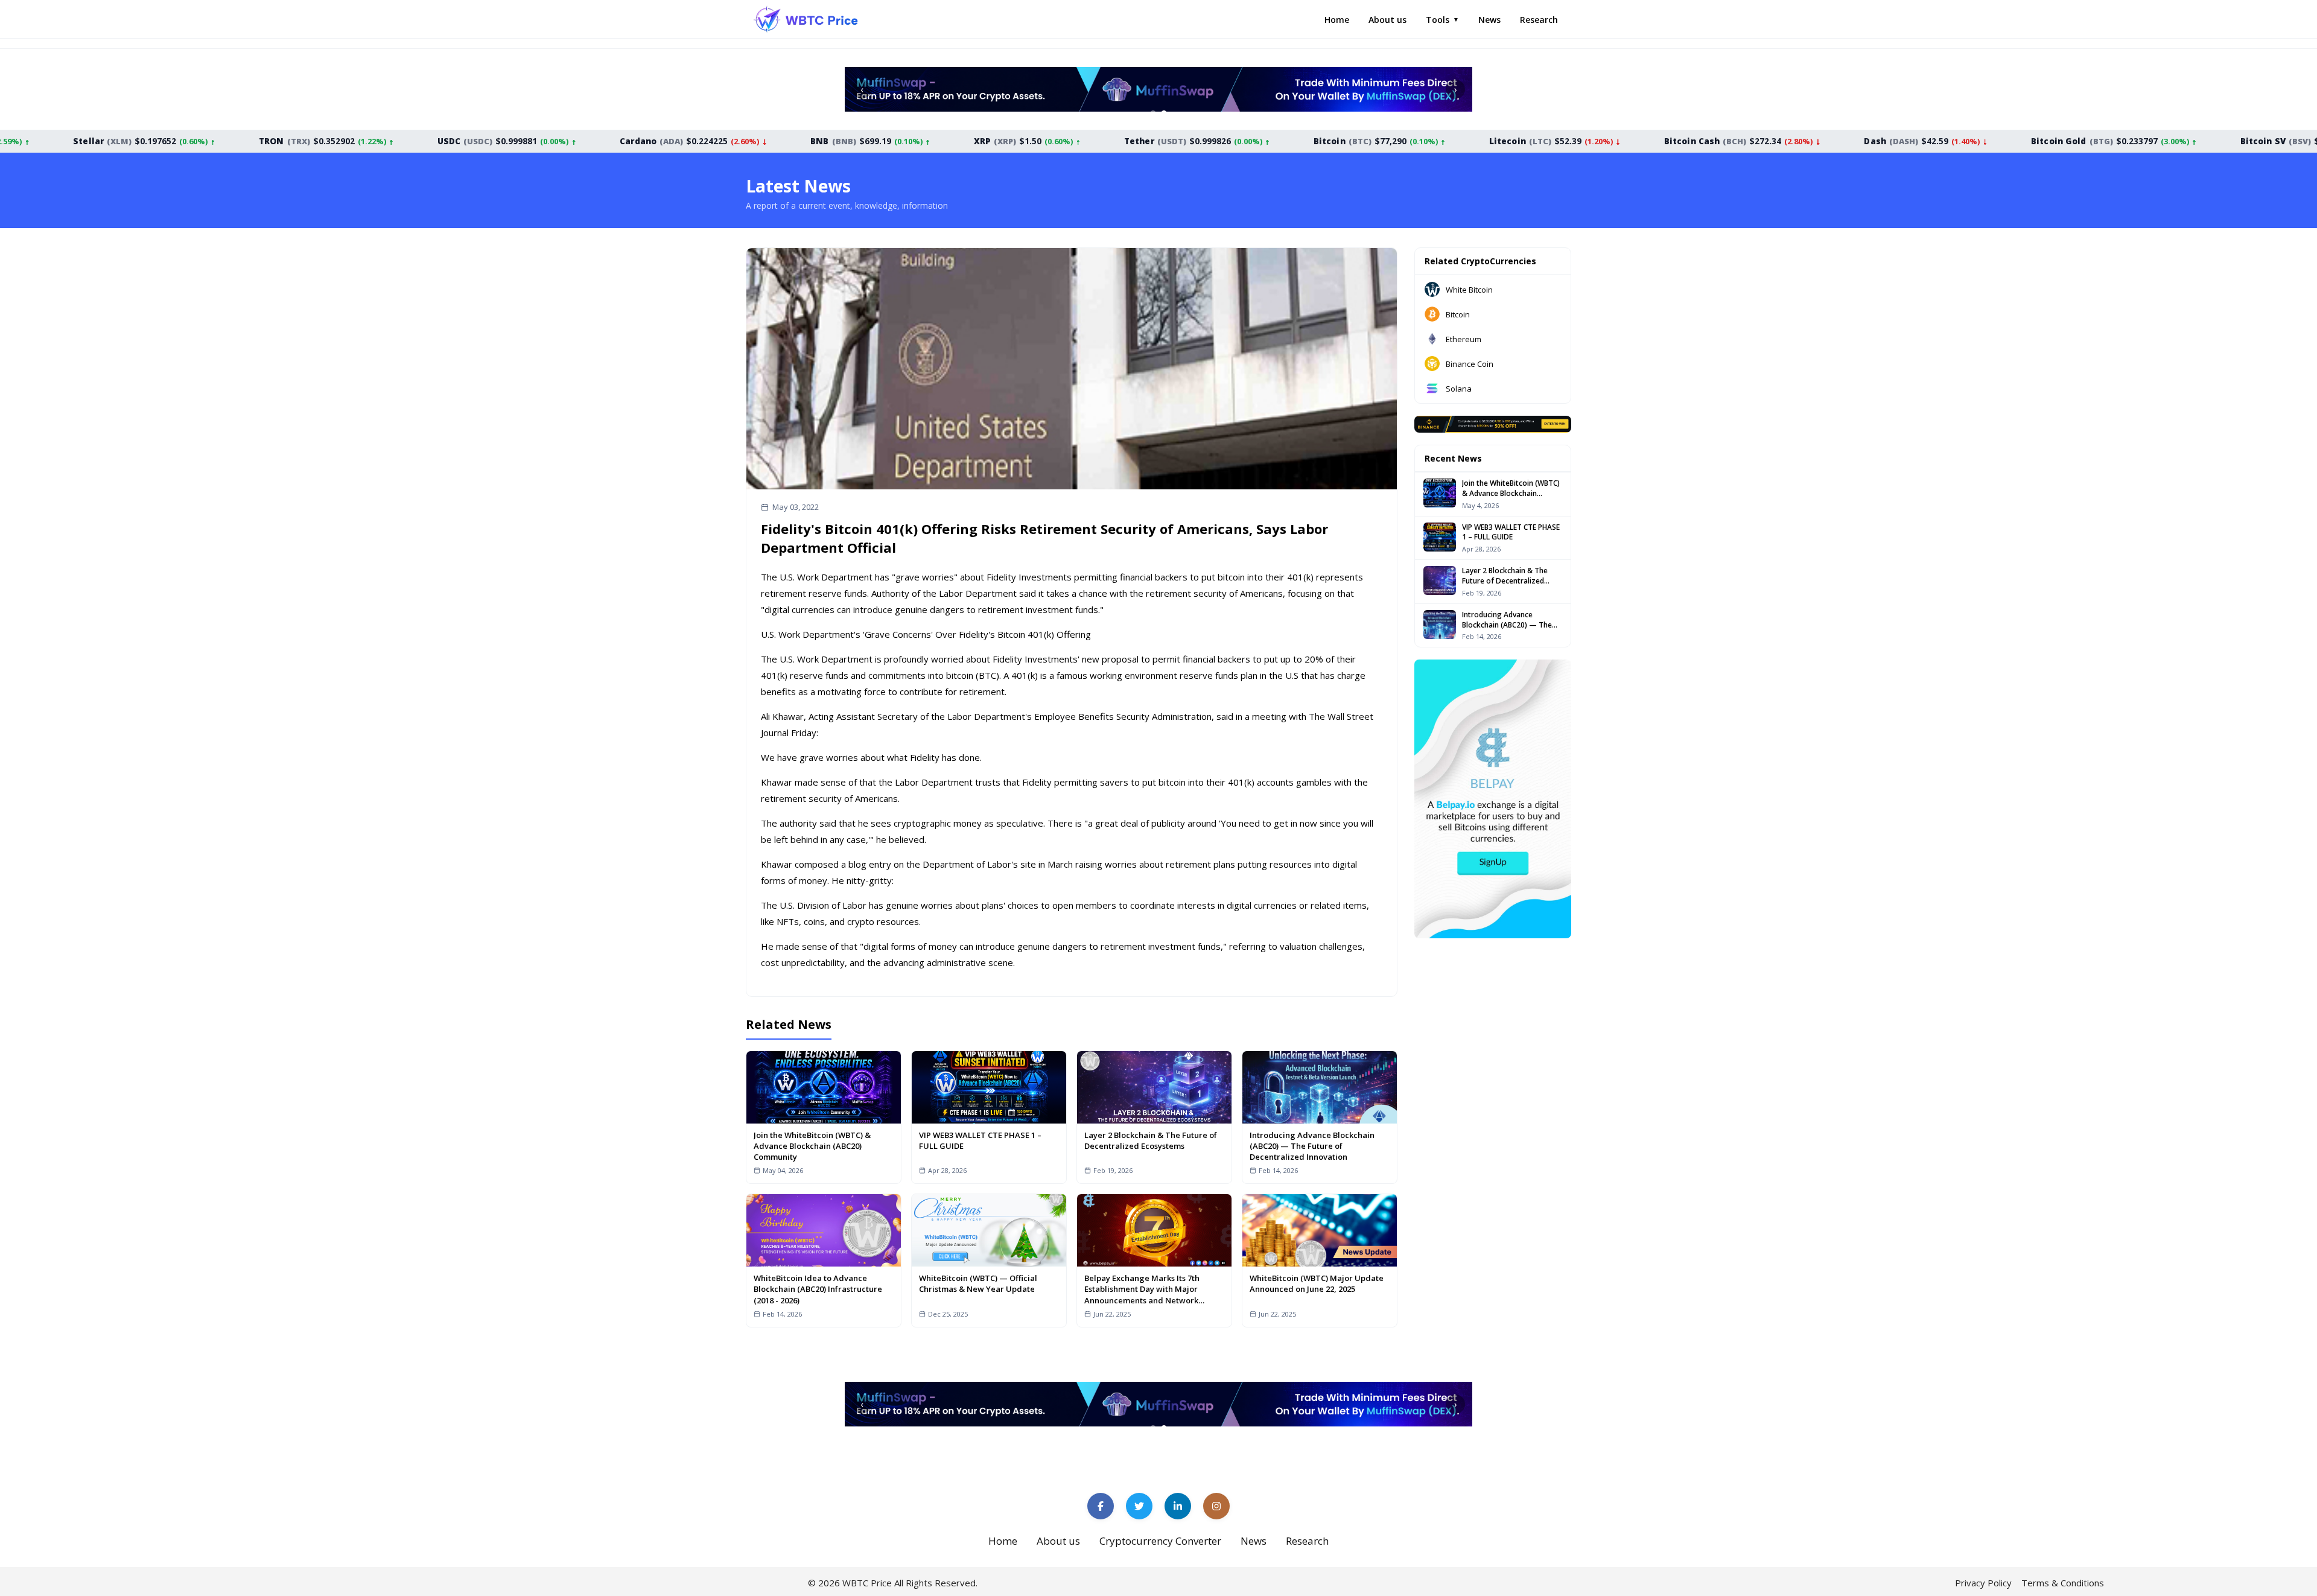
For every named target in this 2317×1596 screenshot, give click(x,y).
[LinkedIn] (1178, 1506)
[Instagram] (1216, 1506)
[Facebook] (1101, 1506)
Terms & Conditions (2063, 1583)
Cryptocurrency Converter (1160, 1541)
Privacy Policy (1983, 1583)
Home (1337, 20)
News (1489, 20)
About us (1387, 20)
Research (1539, 20)
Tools (1442, 20)
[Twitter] (1139, 1506)
